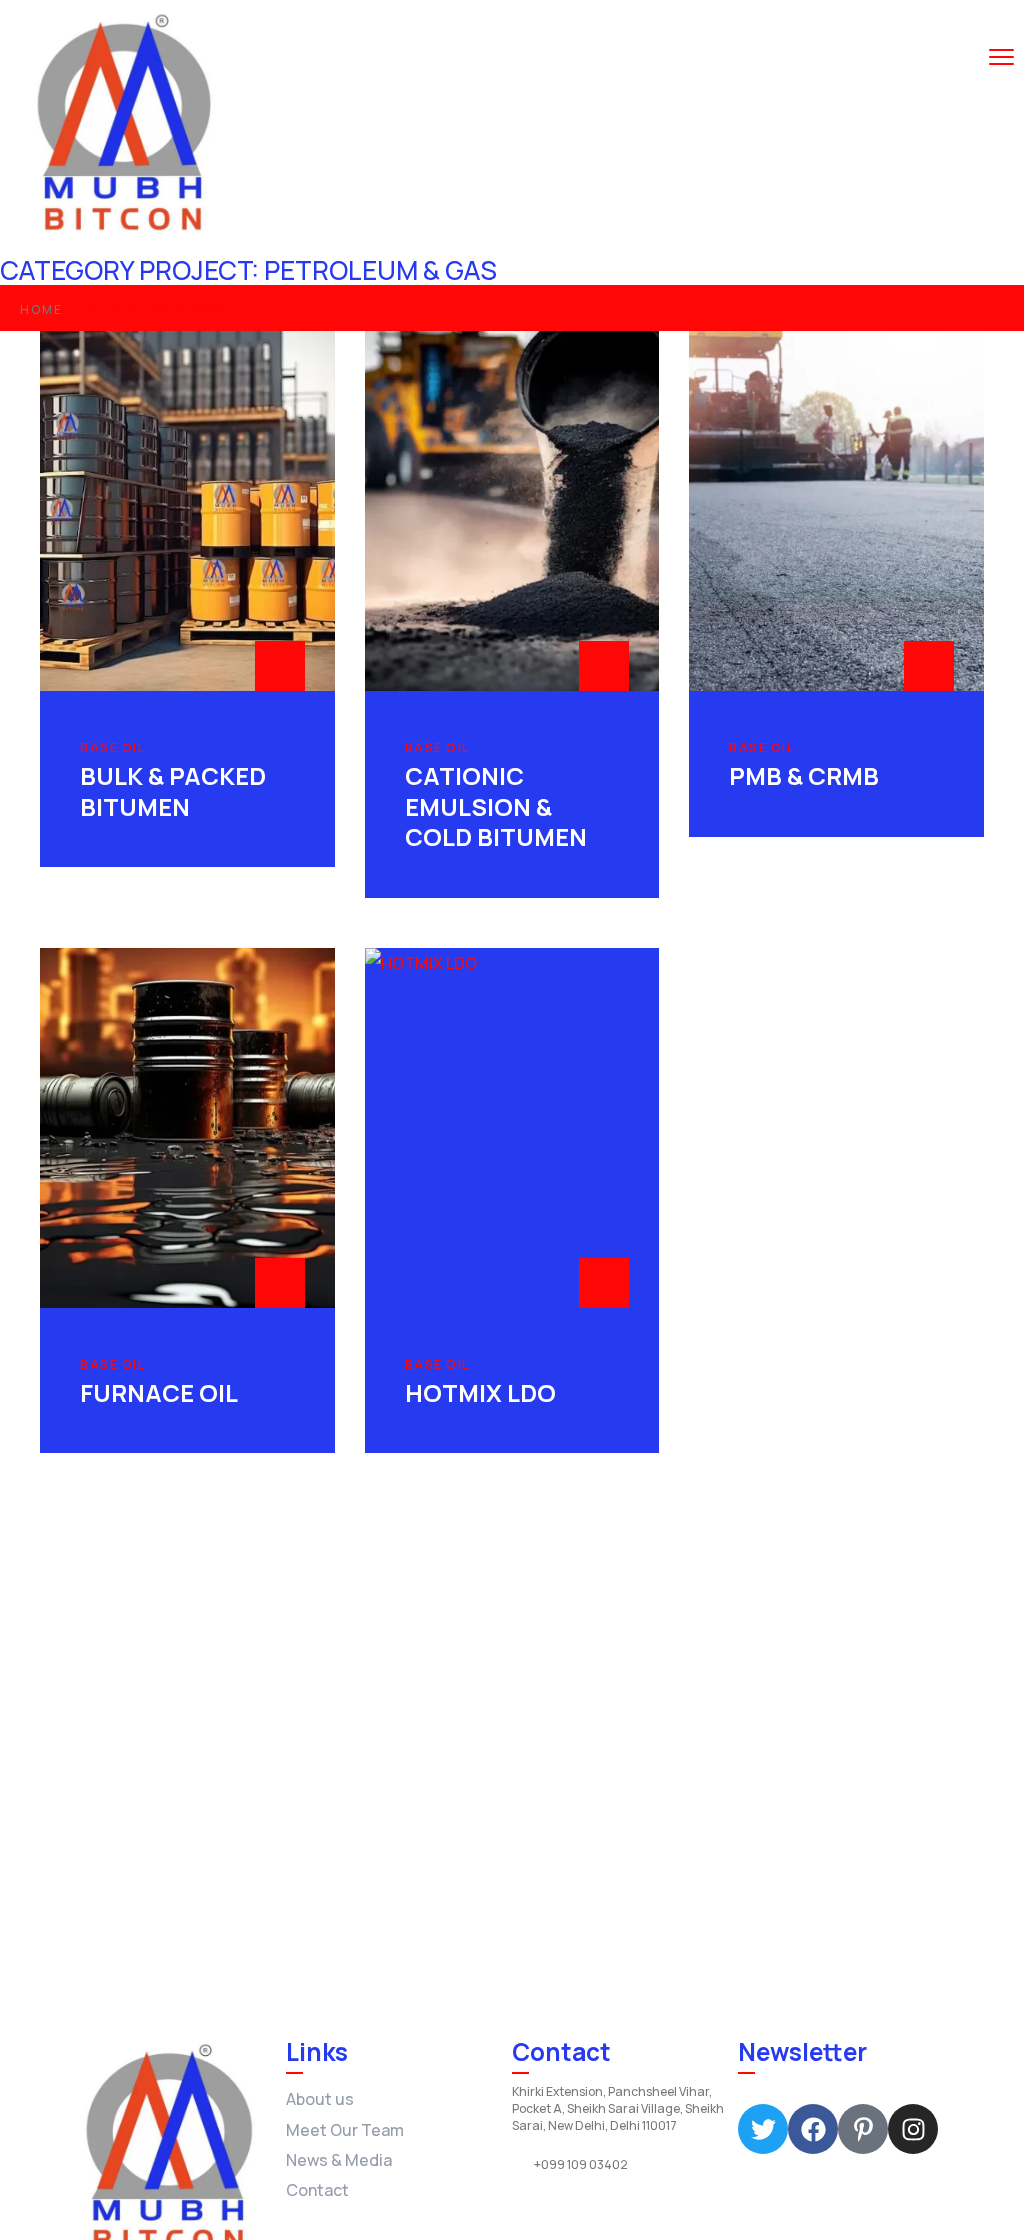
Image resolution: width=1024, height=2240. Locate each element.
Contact (317, 2190)
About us (320, 2099)
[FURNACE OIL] (187, 1128)
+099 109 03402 (581, 2165)
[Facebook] (813, 2129)
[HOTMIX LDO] (512, 1128)
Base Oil (112, 748)
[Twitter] (763, 2129)
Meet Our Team (345, 2130)
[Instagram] (913, 2129)
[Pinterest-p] (863, 2129)
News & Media (339, 2160)
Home (41, 309)
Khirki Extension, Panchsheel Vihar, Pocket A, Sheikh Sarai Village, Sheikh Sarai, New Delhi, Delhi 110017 (618, 2109)
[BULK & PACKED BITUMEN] (187, 511)
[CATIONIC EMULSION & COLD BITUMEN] (512, 511)
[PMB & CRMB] (836, 511)
